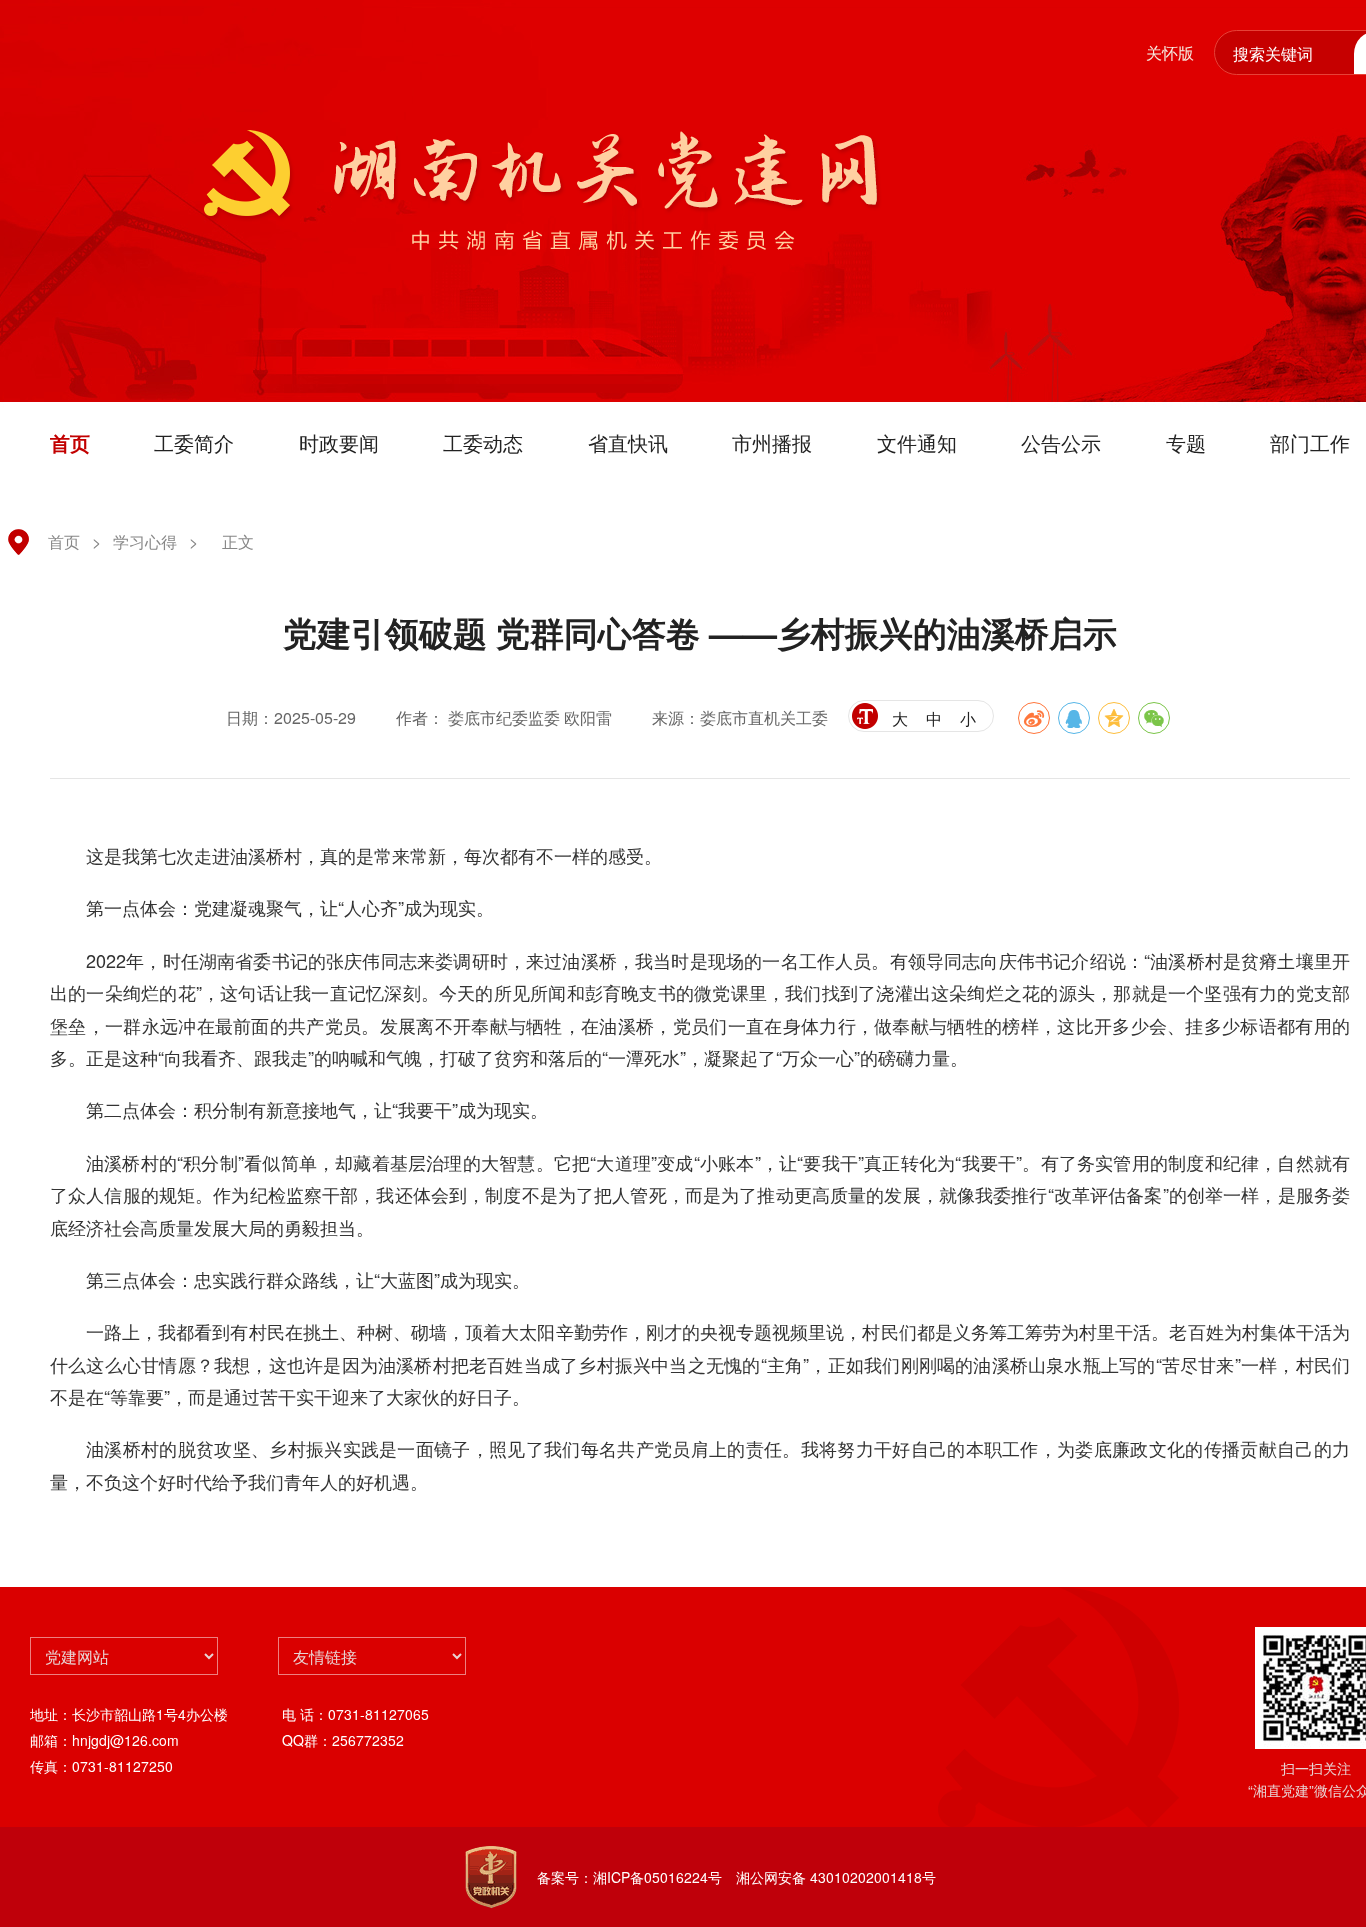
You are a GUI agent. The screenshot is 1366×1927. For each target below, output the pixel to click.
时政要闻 (339, 442)
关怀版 (1170, 52)
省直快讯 (628, 442)
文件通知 (917, 442)
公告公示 (1061, 442)
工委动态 (483, 442)
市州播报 (772, 442)
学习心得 (145, 541)
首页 (70, 442)
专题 (1186, 442)
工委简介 (194, 442)
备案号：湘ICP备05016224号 (629, 1877)
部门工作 (1310, 442)
